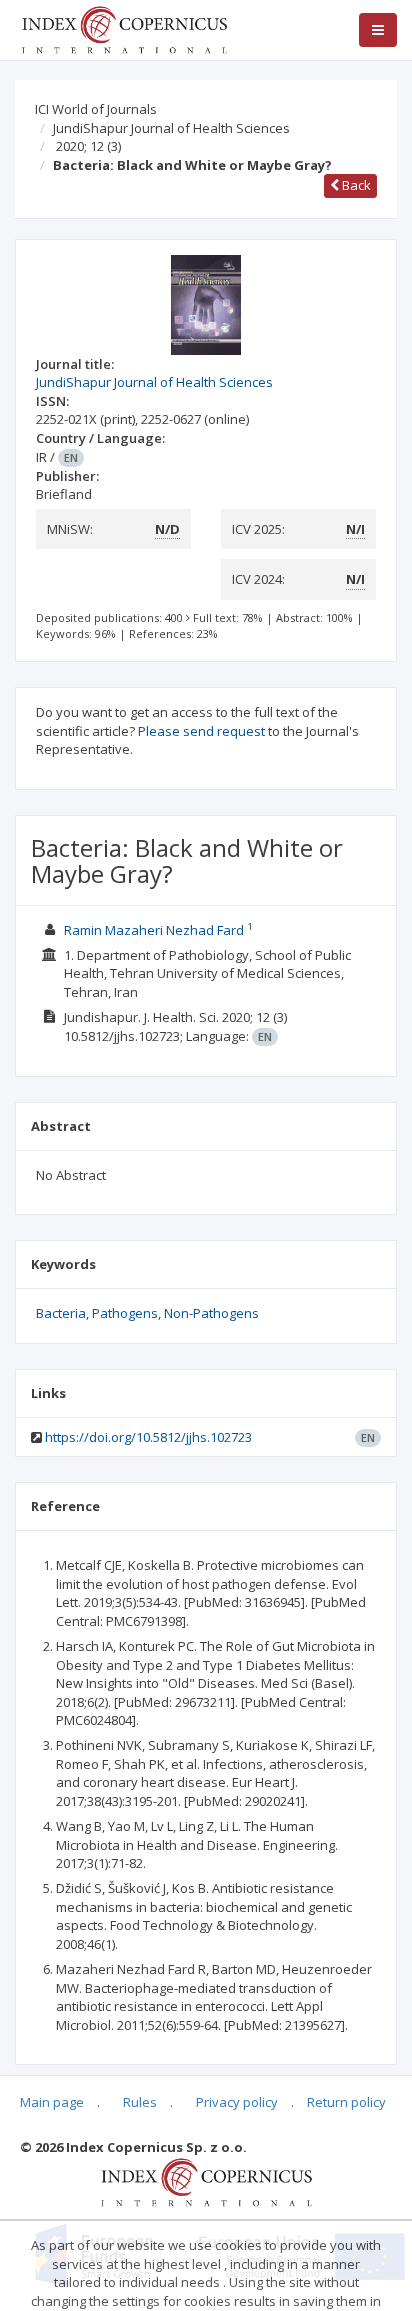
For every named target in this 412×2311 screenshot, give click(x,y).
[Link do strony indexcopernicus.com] (206, 2181)
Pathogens (125, 1313)
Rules (140, 2102)
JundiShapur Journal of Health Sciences (171, 128)
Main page (52, 2102)
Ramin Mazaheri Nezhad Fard (154, 930)
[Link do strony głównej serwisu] (124, 28)
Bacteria (61, 1313)
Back (355, 185)
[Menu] (378, 30)
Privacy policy (237, 2102)
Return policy (346, 2102)
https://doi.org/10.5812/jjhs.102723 (148, 1437)
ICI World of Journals (96, 109)
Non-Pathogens (211, 1313)
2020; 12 (88, 146)
